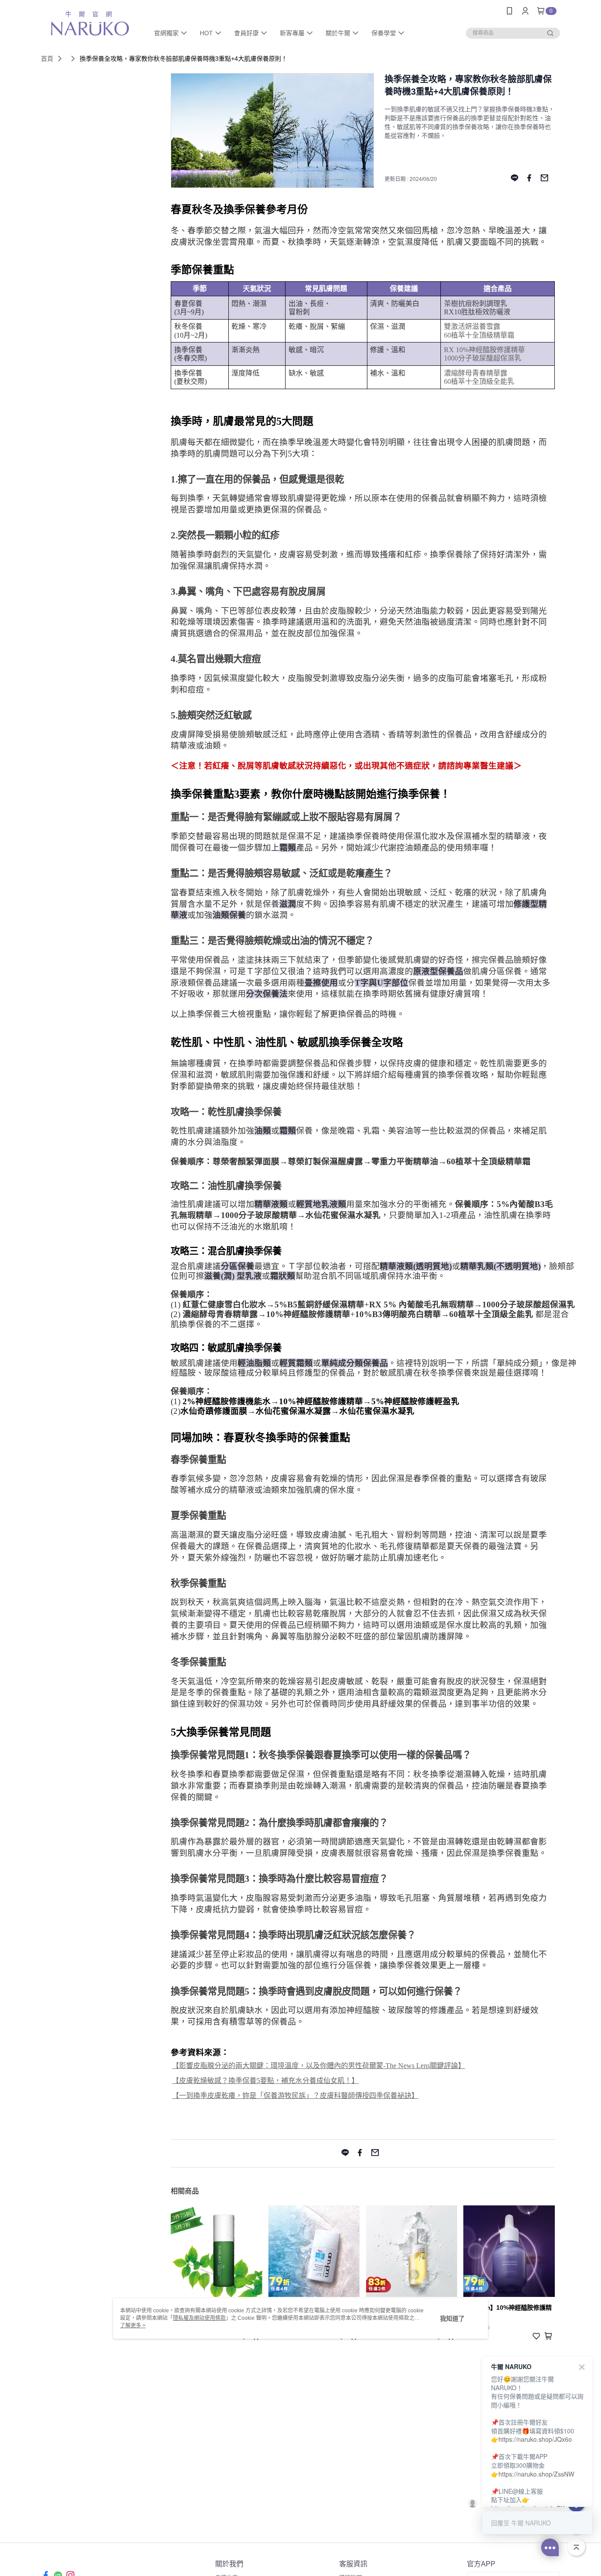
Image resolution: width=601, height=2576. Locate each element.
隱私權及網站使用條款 (199, 2318)
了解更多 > (133, 2326)
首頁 (47, 59)
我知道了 (452, 2318)
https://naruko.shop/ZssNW (536, 2474)
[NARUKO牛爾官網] (90, 23)
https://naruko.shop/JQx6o (535, 2439)
